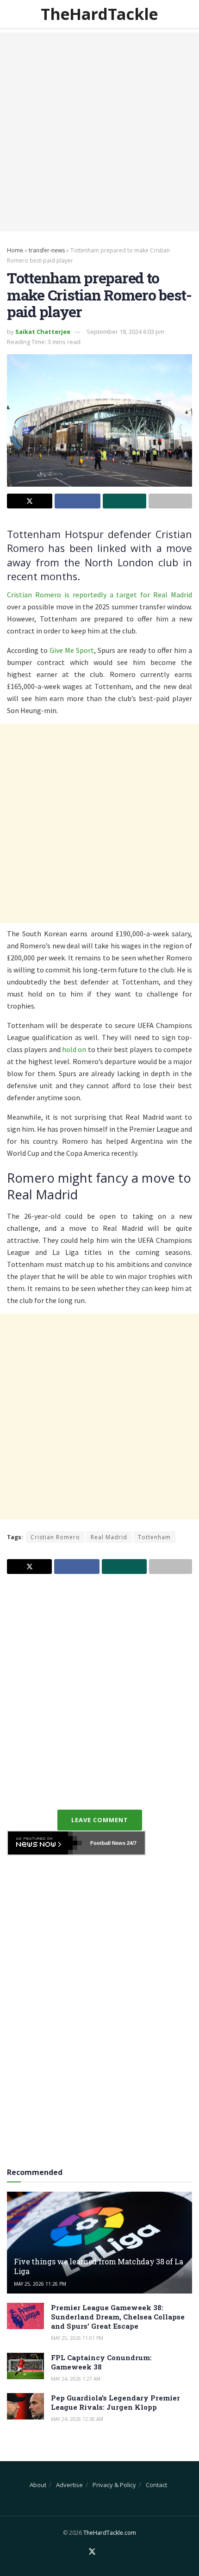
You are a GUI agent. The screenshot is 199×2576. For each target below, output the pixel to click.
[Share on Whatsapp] (124, 501)
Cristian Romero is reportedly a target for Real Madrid (99, 595)
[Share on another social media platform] (170, 501)
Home (15, 250)
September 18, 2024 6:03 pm (125, 332)
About (38, 2485)
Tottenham (154, 1537)
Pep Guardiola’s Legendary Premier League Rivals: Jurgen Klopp (115, 2402)
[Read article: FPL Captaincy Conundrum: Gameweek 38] (25, 2366)
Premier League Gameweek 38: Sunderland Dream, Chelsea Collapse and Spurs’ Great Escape (118, 2317)
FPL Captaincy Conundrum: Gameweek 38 (101, 2362)
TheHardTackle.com (110, 2533)
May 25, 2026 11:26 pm (40, 2284)
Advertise (69, 2485)
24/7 (131, 1843)
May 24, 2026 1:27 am (76, 2379)
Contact (156, 2485)
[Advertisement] (99, 132)
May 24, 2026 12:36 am (77, 2419)
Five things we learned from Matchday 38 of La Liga (99, 2266)
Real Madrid (109, 1537)
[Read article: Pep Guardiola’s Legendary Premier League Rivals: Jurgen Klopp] (25, 2406)
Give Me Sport (72, 650)
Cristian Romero (55, 1537)
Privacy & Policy (114, 2485)
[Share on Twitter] (30, 501)
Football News (108, 1843)
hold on (74, 1049)
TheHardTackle (99, 14)
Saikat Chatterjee (43, 332)
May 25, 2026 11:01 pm (77, 2338)
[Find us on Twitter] (92, 2552)
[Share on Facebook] (77, 501)
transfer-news (47, 250)
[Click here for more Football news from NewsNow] (45, 1843)
